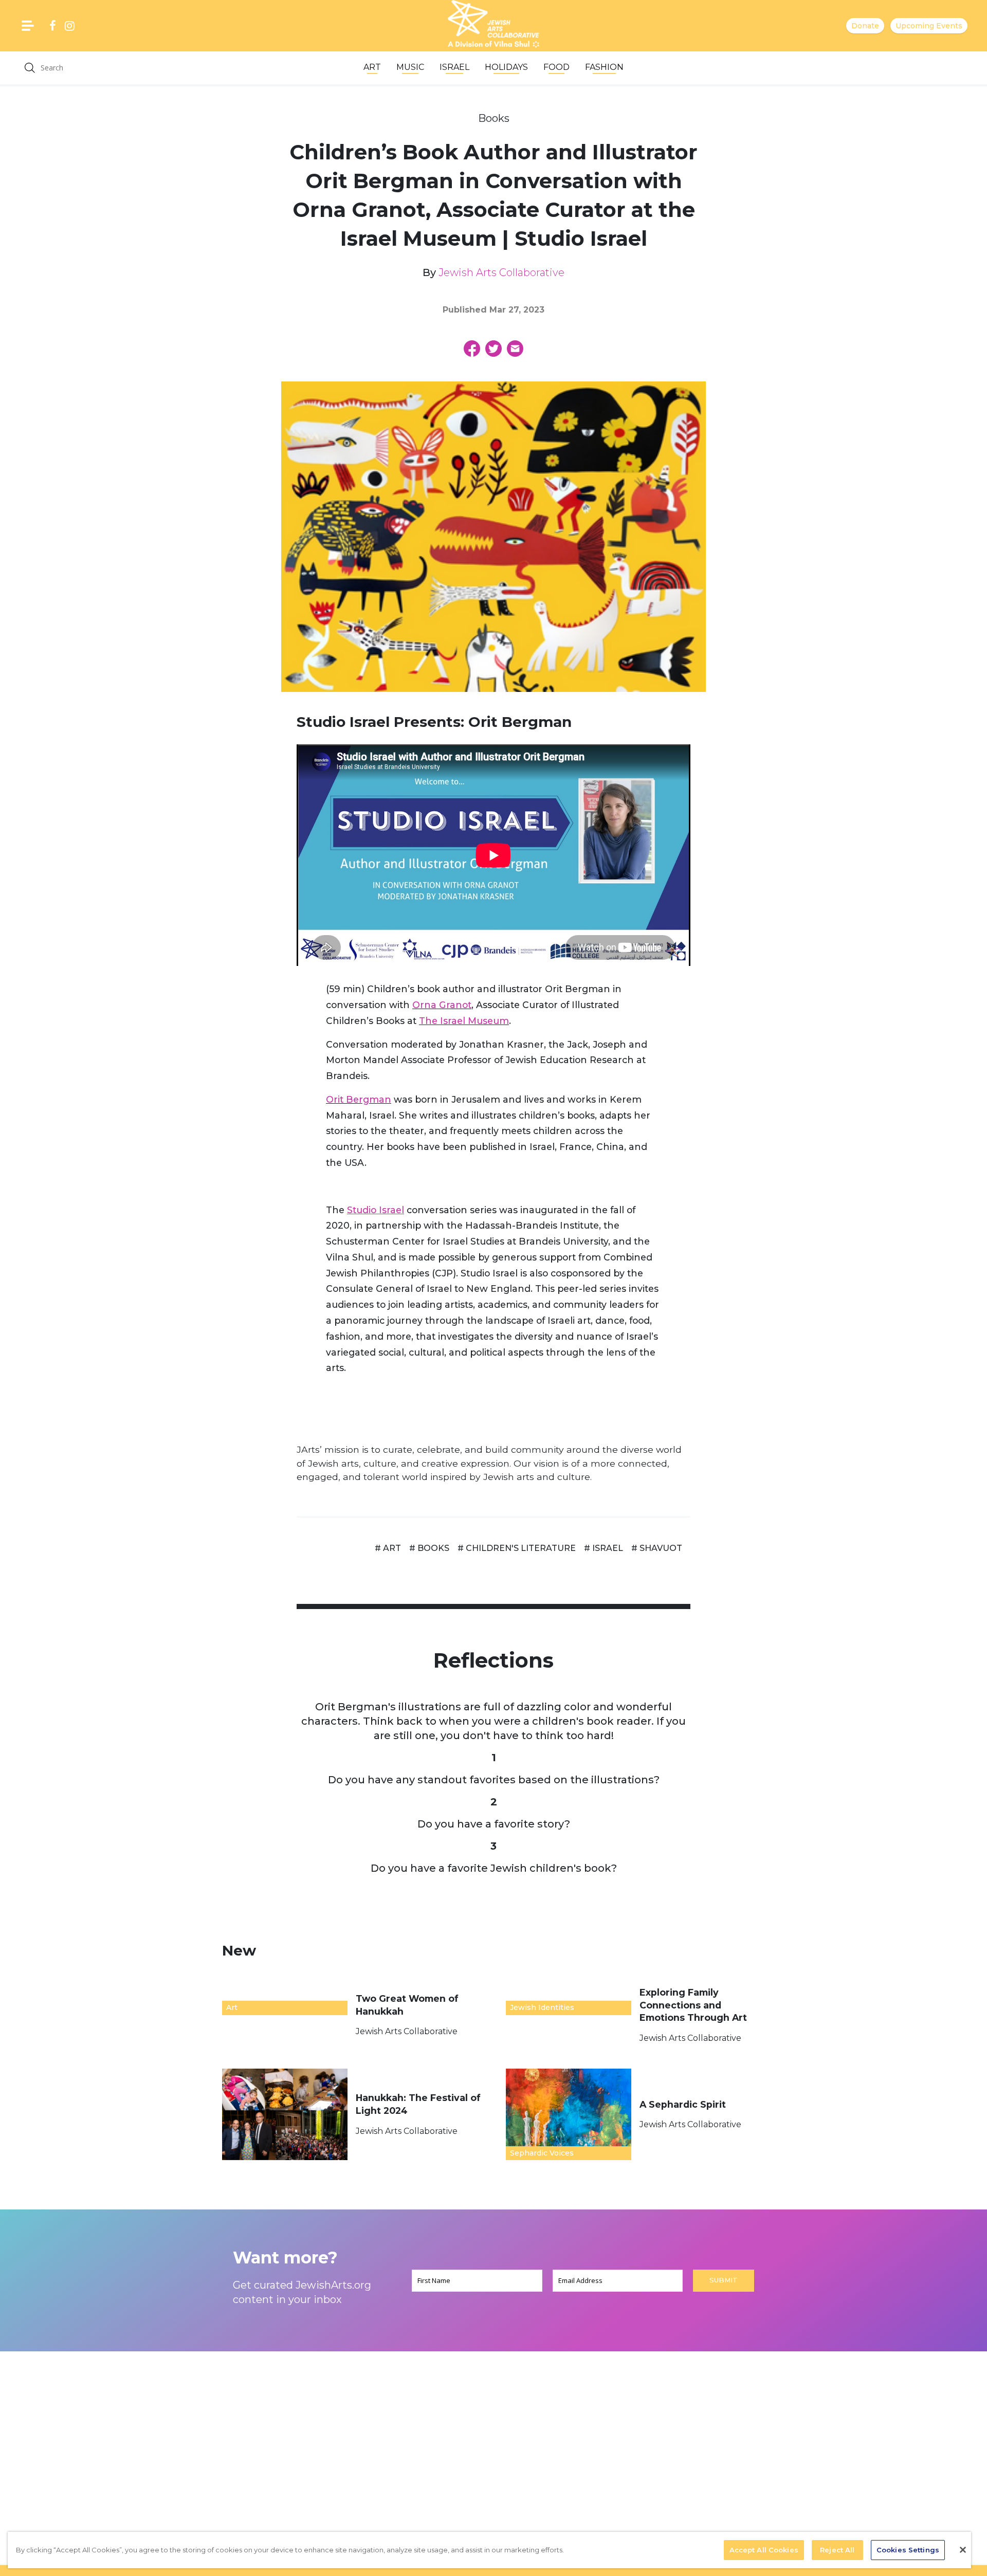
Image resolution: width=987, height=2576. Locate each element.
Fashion (604, 67)
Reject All (837, 2550)
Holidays (506, 67)
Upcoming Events (929, 26)
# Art (388, 1548)
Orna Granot (442, 1005)
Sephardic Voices (542, 2153)
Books (494, 118)
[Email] (515, 349)
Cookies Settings (908, 2550)
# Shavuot (657, 1548)
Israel (454, 67)
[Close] (963, 2550)
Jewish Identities (542, 2007)
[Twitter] (493, 349)
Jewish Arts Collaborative (501, 272)
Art (372, 67)
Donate (865, 26)
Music (410, 67)
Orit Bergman (359, 1099)
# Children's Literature (517, 1548)
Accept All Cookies (764, 2550)
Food (556, 67)
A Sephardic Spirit (684, 2104)
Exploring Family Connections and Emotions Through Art (694, 2005)
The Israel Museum (464, 1021)
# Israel (604, 1548)
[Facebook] (472, 349)
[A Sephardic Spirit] (569, 2114)
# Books (429, 1548)
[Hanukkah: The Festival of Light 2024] (285, 2114)
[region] (489, 2550)
